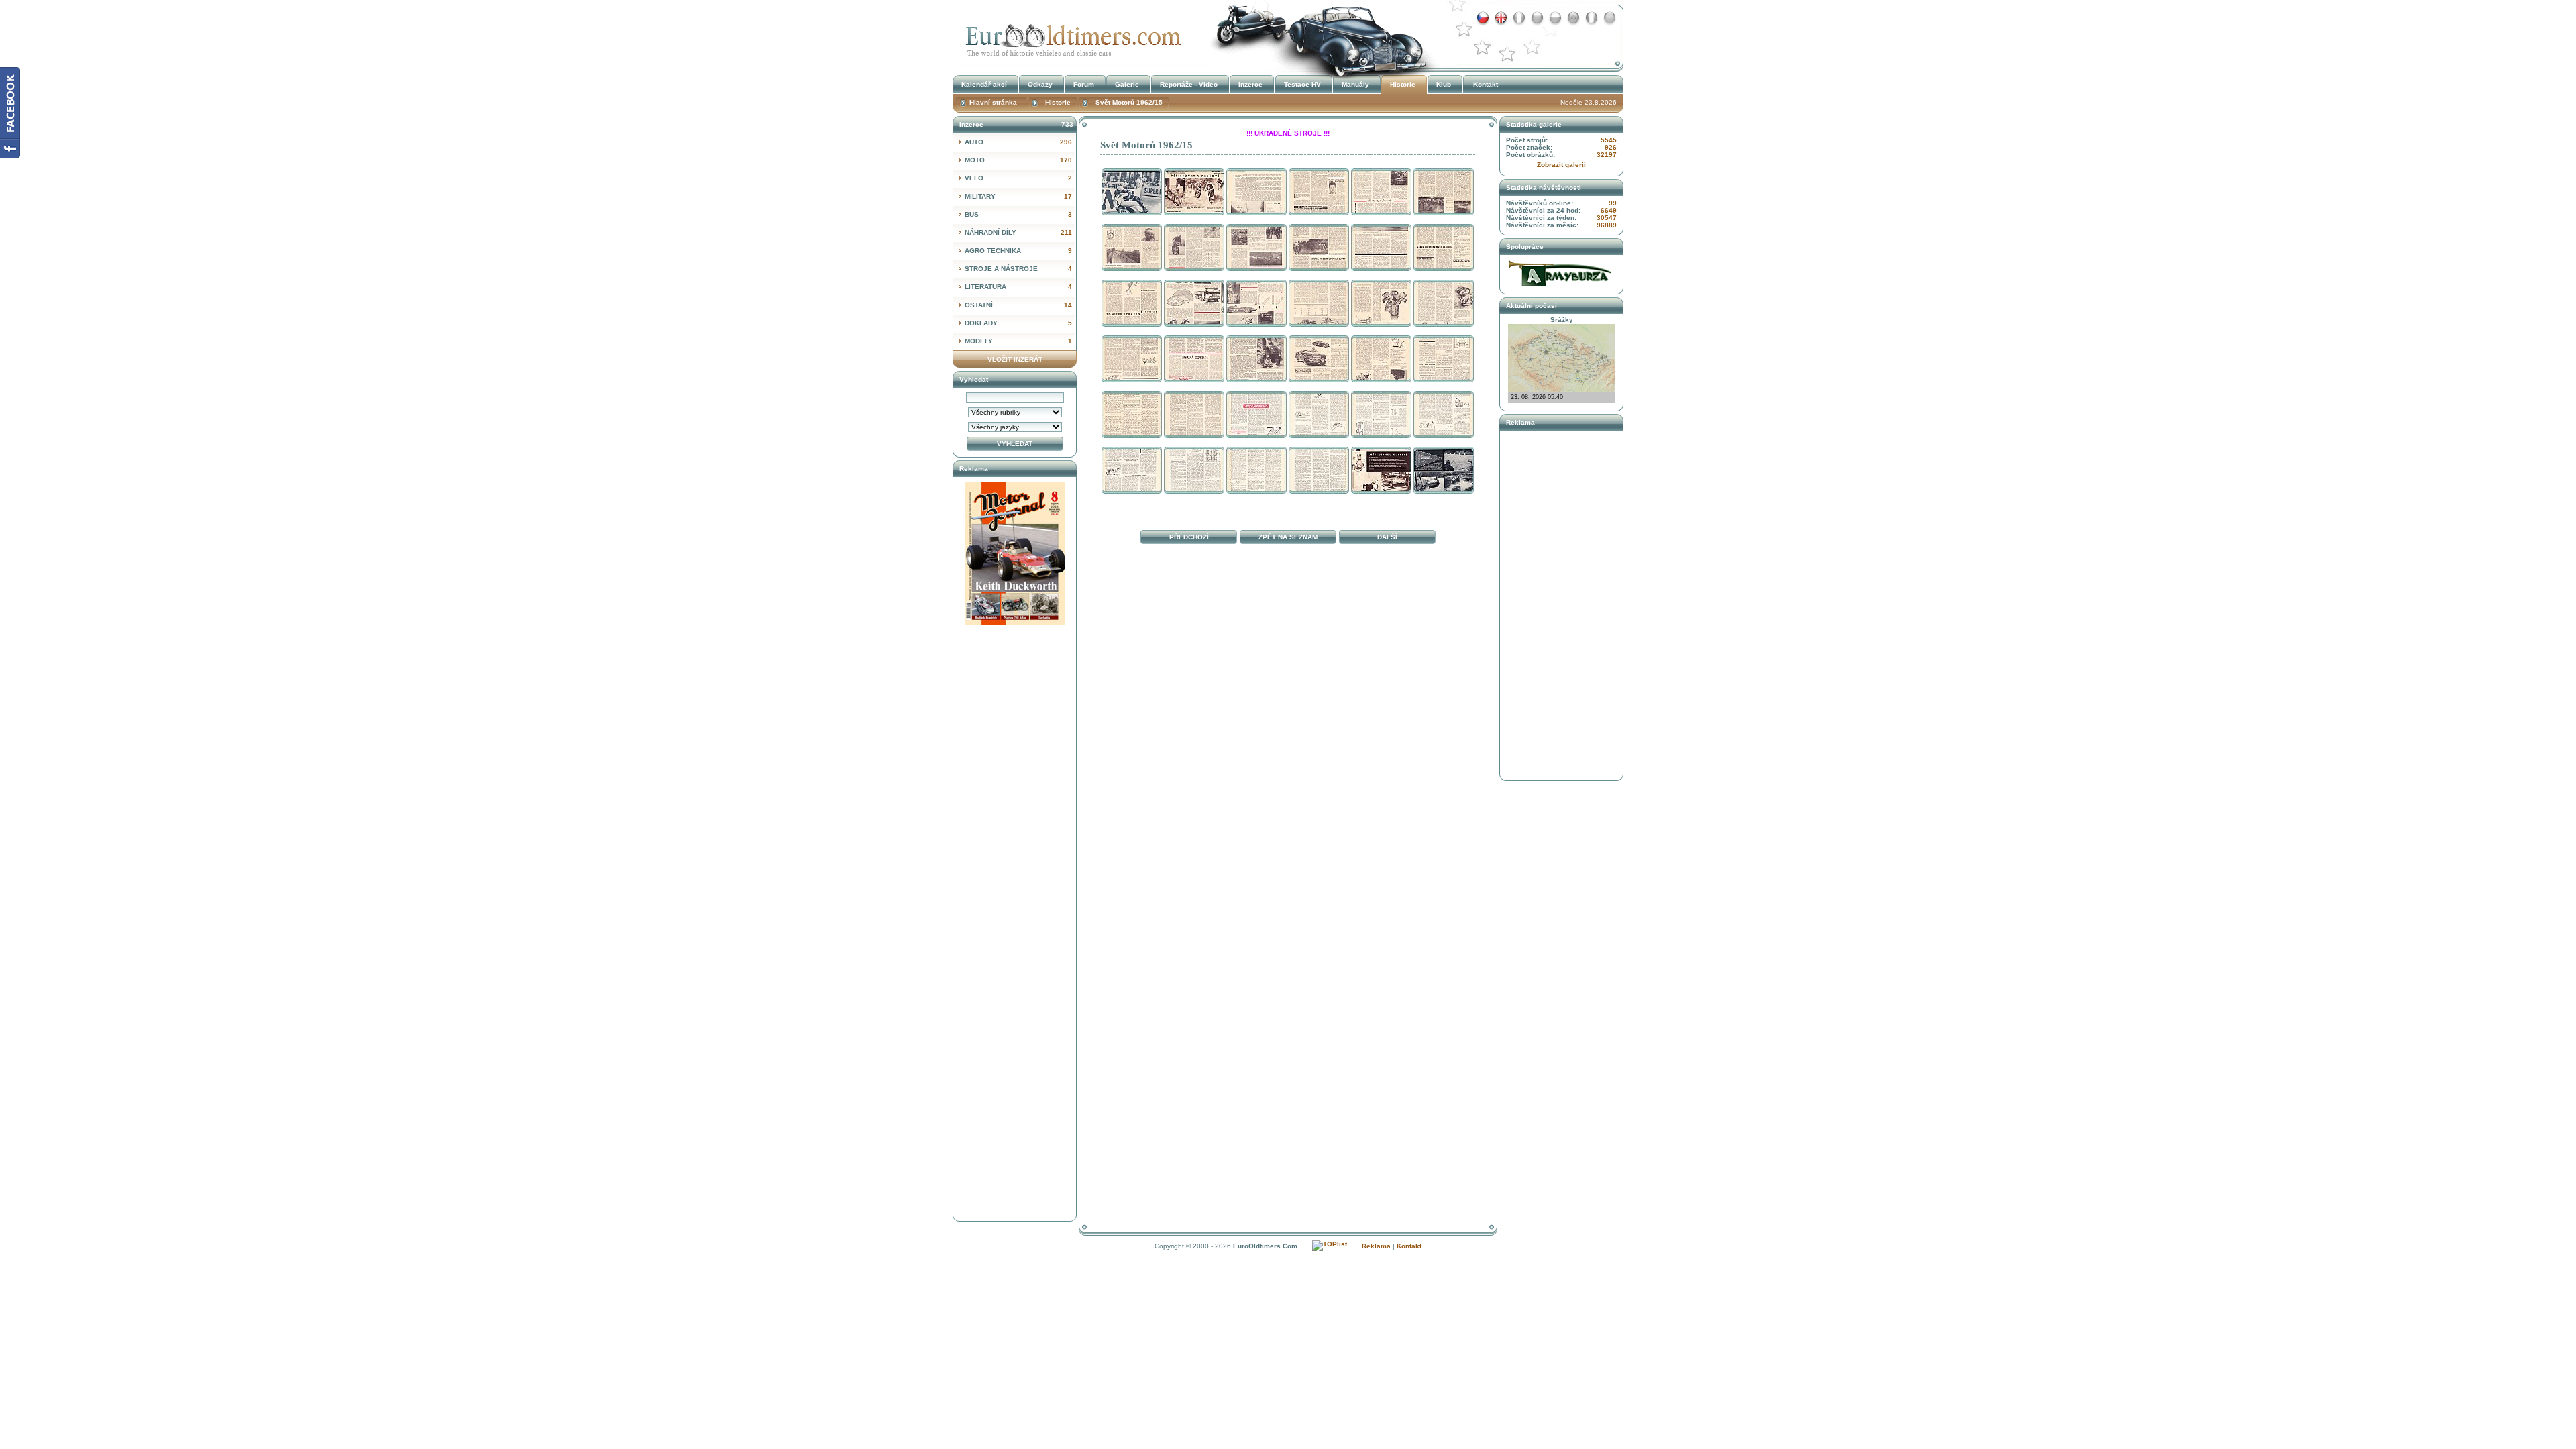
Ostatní (1018, 305)
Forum (1084, 84)
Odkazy (1040, 84)
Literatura (1018, 287)
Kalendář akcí (984, 84)
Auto (1018, 142)
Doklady (1018, 323)
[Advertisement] (1288, 610)
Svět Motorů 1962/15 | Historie (1070, 36)
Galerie (1127, 84)
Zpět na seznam (1288, 537)
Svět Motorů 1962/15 (1129, 102)
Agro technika (1018, 251)
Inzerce (1250, 84)
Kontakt (1486, 84)
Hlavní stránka (993, 102)
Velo (1018, 178)
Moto (1018, 160)
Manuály (1355, 84)
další (1387, 537)
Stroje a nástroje (1018, 269)
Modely (1018, 341)
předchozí (1189, 537)
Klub (1444, 84)
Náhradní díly (1018, 232)
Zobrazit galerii (1561, 165)
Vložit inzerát (1015, 359)
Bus (1018, 214)
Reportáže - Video (1189, 84)
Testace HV (1302, 84)
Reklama (1376, 1246)
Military (1018, 196)
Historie (1403, 84)
